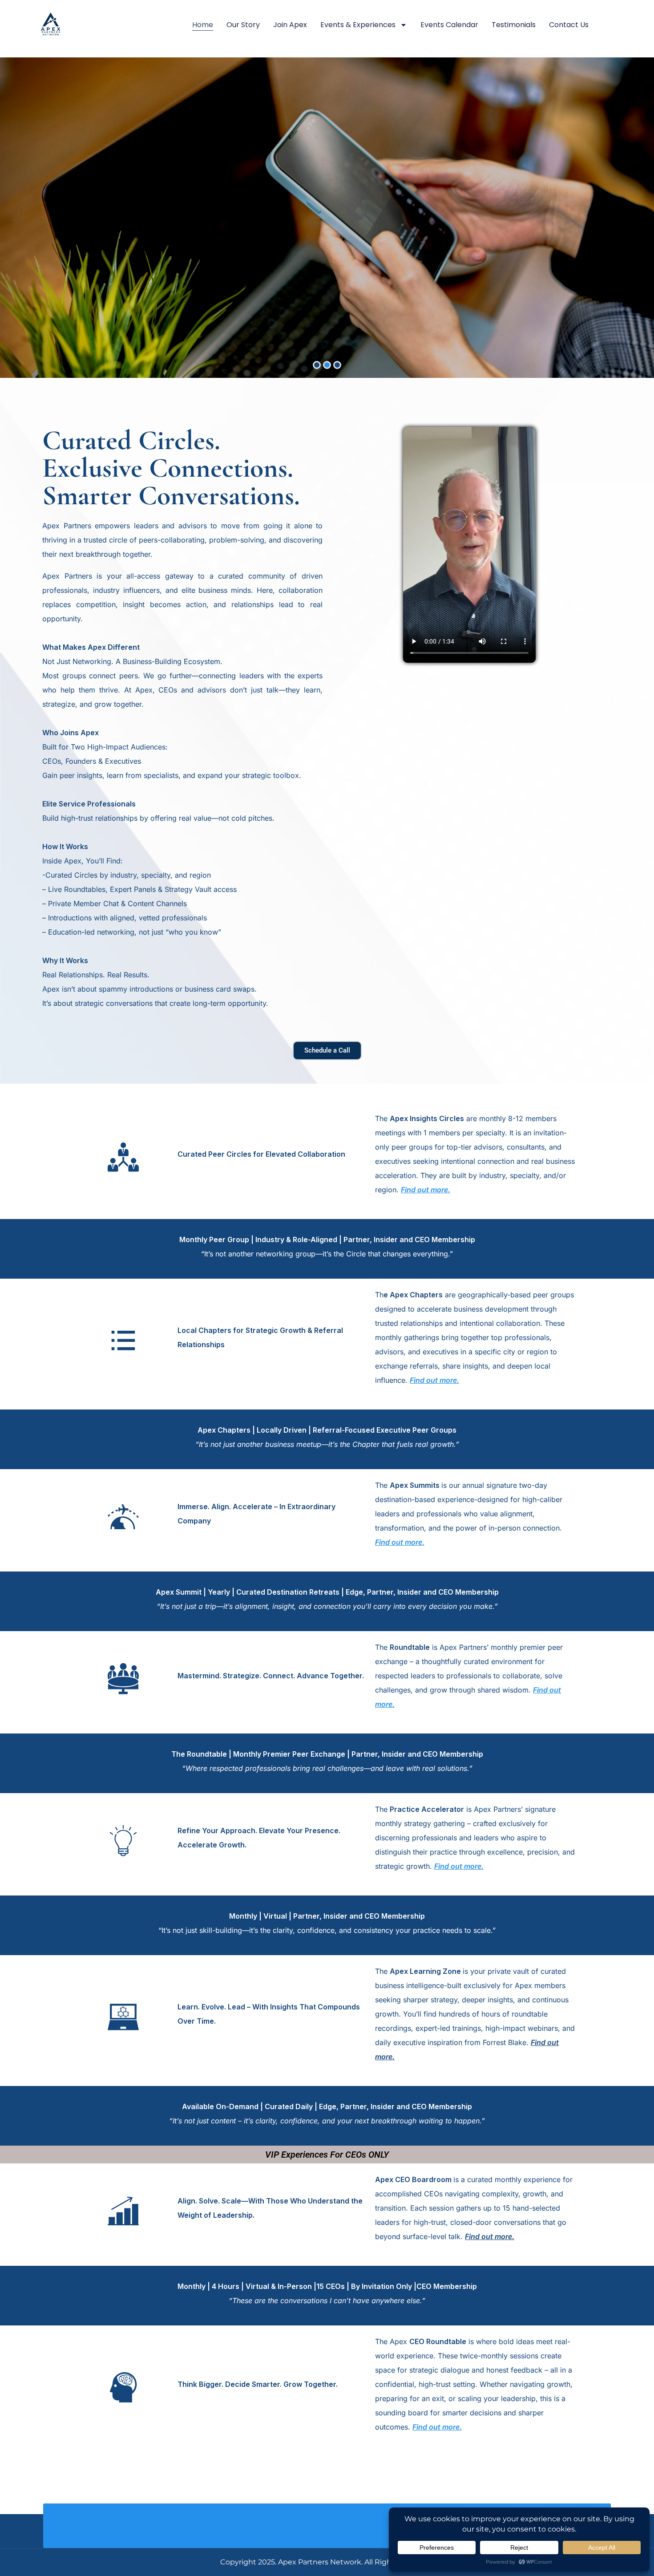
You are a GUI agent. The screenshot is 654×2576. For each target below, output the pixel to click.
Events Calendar (449, 25)
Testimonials (514, 25)
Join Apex (290, 25)
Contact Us (569, 25)
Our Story (243, 25)
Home (203, 25)
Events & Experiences (358, 25)
